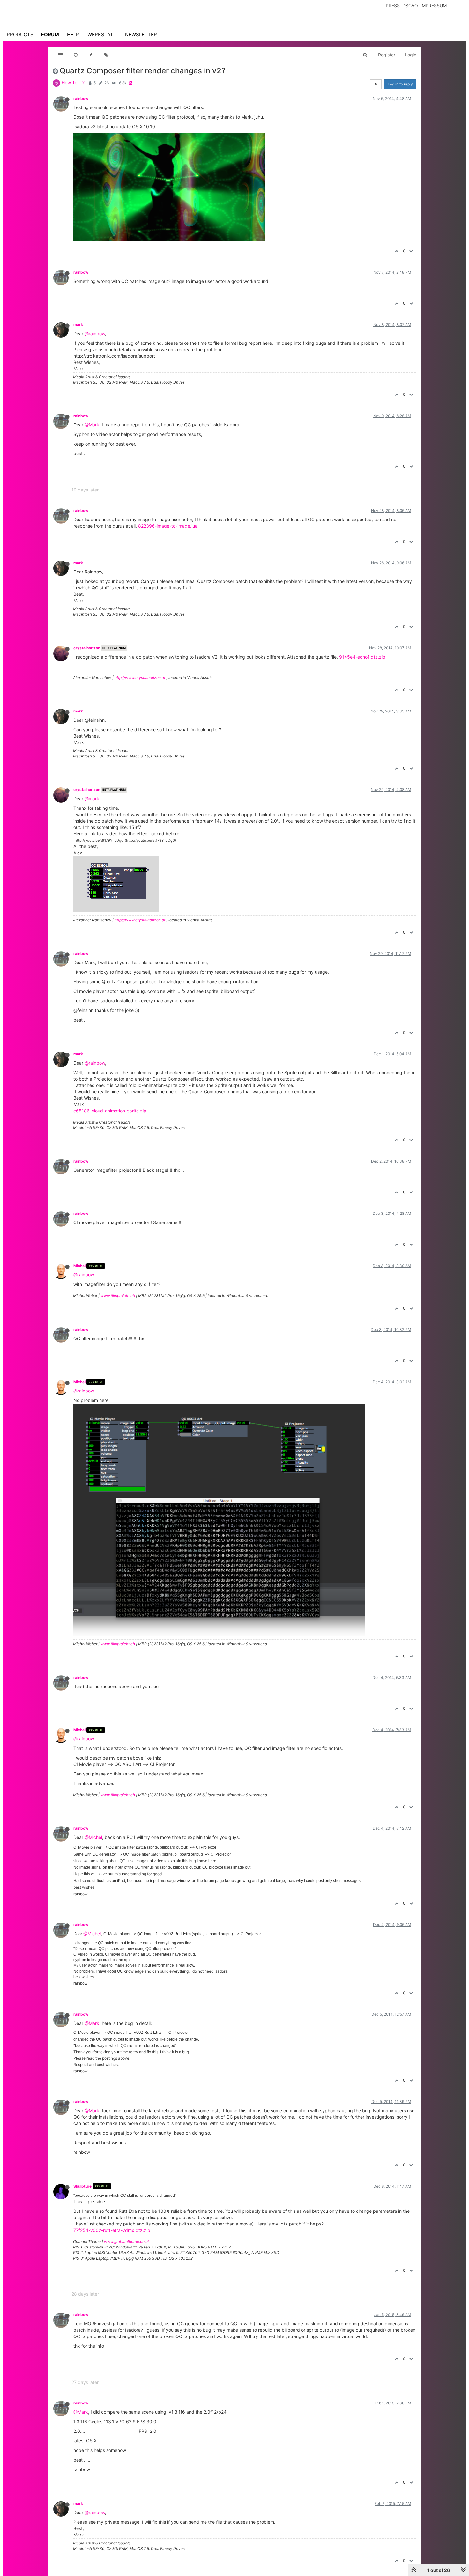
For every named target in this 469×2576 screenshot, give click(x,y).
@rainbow (95, 333)
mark (78, 325)
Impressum (434, 6)
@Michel (93, 1837)
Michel (79, 1266)
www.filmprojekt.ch (118, 1296)
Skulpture (82, 2186)
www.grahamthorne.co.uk (127, 2242)
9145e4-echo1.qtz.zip (362, 657)
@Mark (92, 425)
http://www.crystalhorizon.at (140, 678)
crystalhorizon (87, 648)
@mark (92, 798)
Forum (50, 35)
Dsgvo (410, 6)
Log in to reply (400, 84)
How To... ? (73, 82)
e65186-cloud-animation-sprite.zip (110, 1111)
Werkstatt (102, 35)
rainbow (81, 98)
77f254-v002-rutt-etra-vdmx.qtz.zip (112, 2230)
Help (73, 35)
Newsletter (141, 35)
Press (393, 6)
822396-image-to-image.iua (168, 526)
